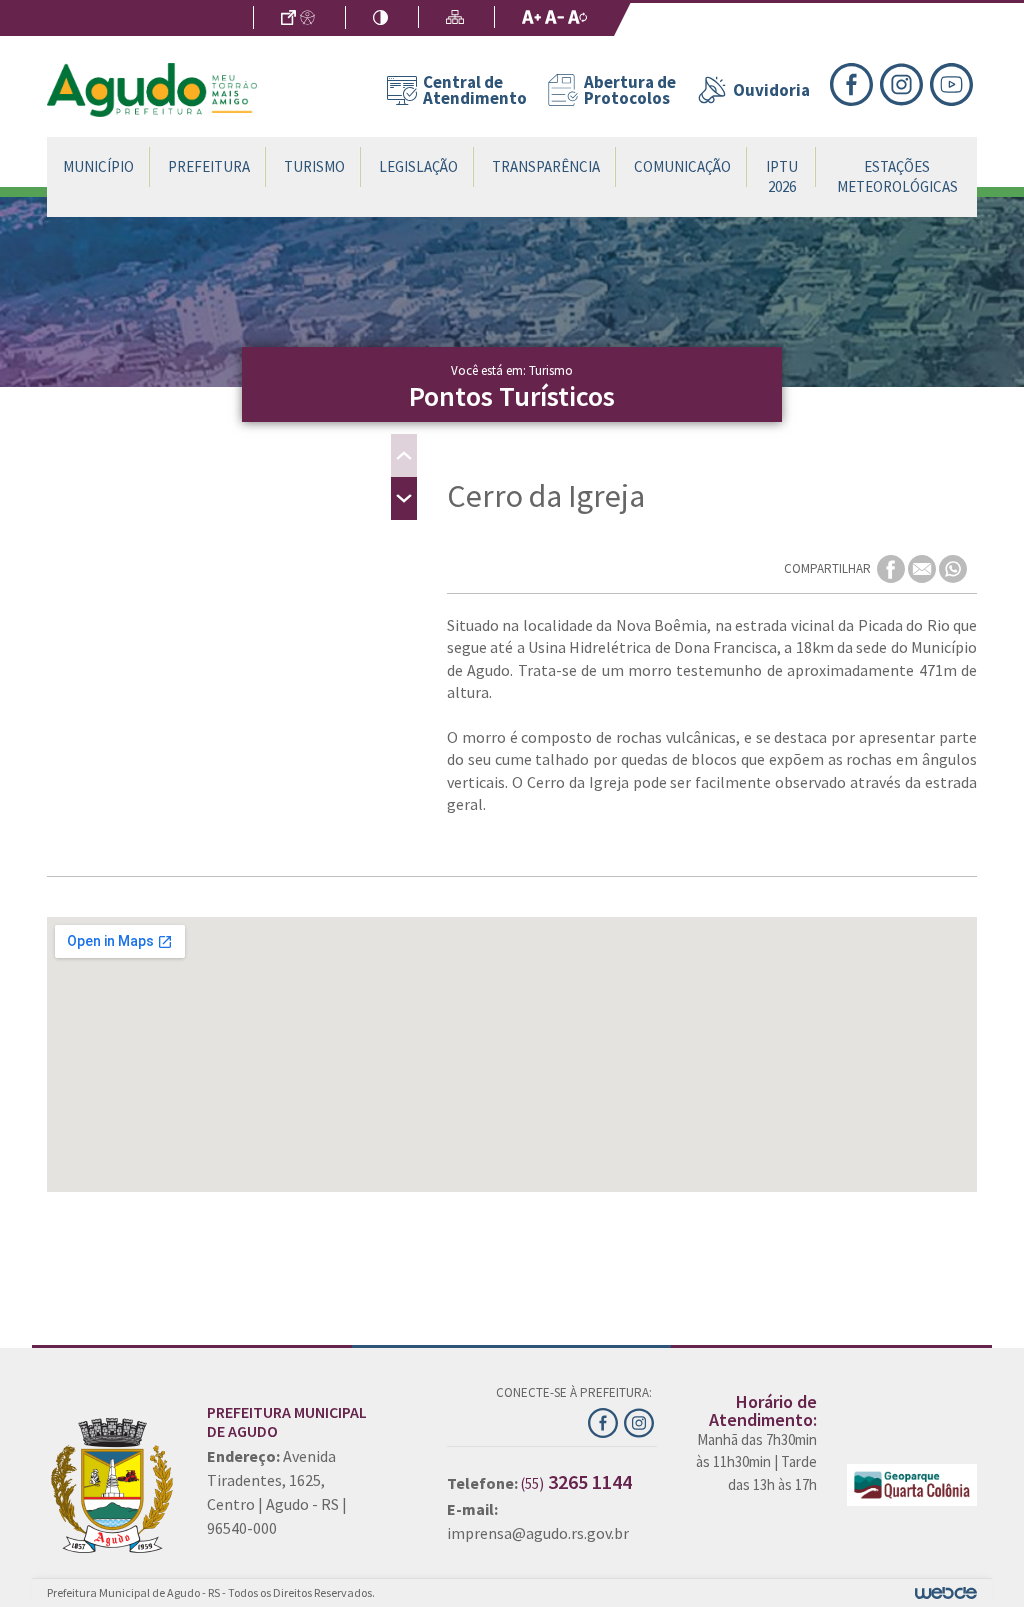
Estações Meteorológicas (897, 176)
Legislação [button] (418, 166)
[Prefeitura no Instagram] (905, 82)
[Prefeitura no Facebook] (855, 82)
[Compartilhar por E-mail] (923, 567)
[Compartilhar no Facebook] (892, 567)
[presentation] (404, 455)
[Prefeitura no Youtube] (953, 82)
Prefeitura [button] (209, 166)
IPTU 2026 (782, 176)
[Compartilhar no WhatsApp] (953, 567)
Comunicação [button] (682, 166)
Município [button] (98, 166)
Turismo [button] (314, 166)
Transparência (546, 166)
